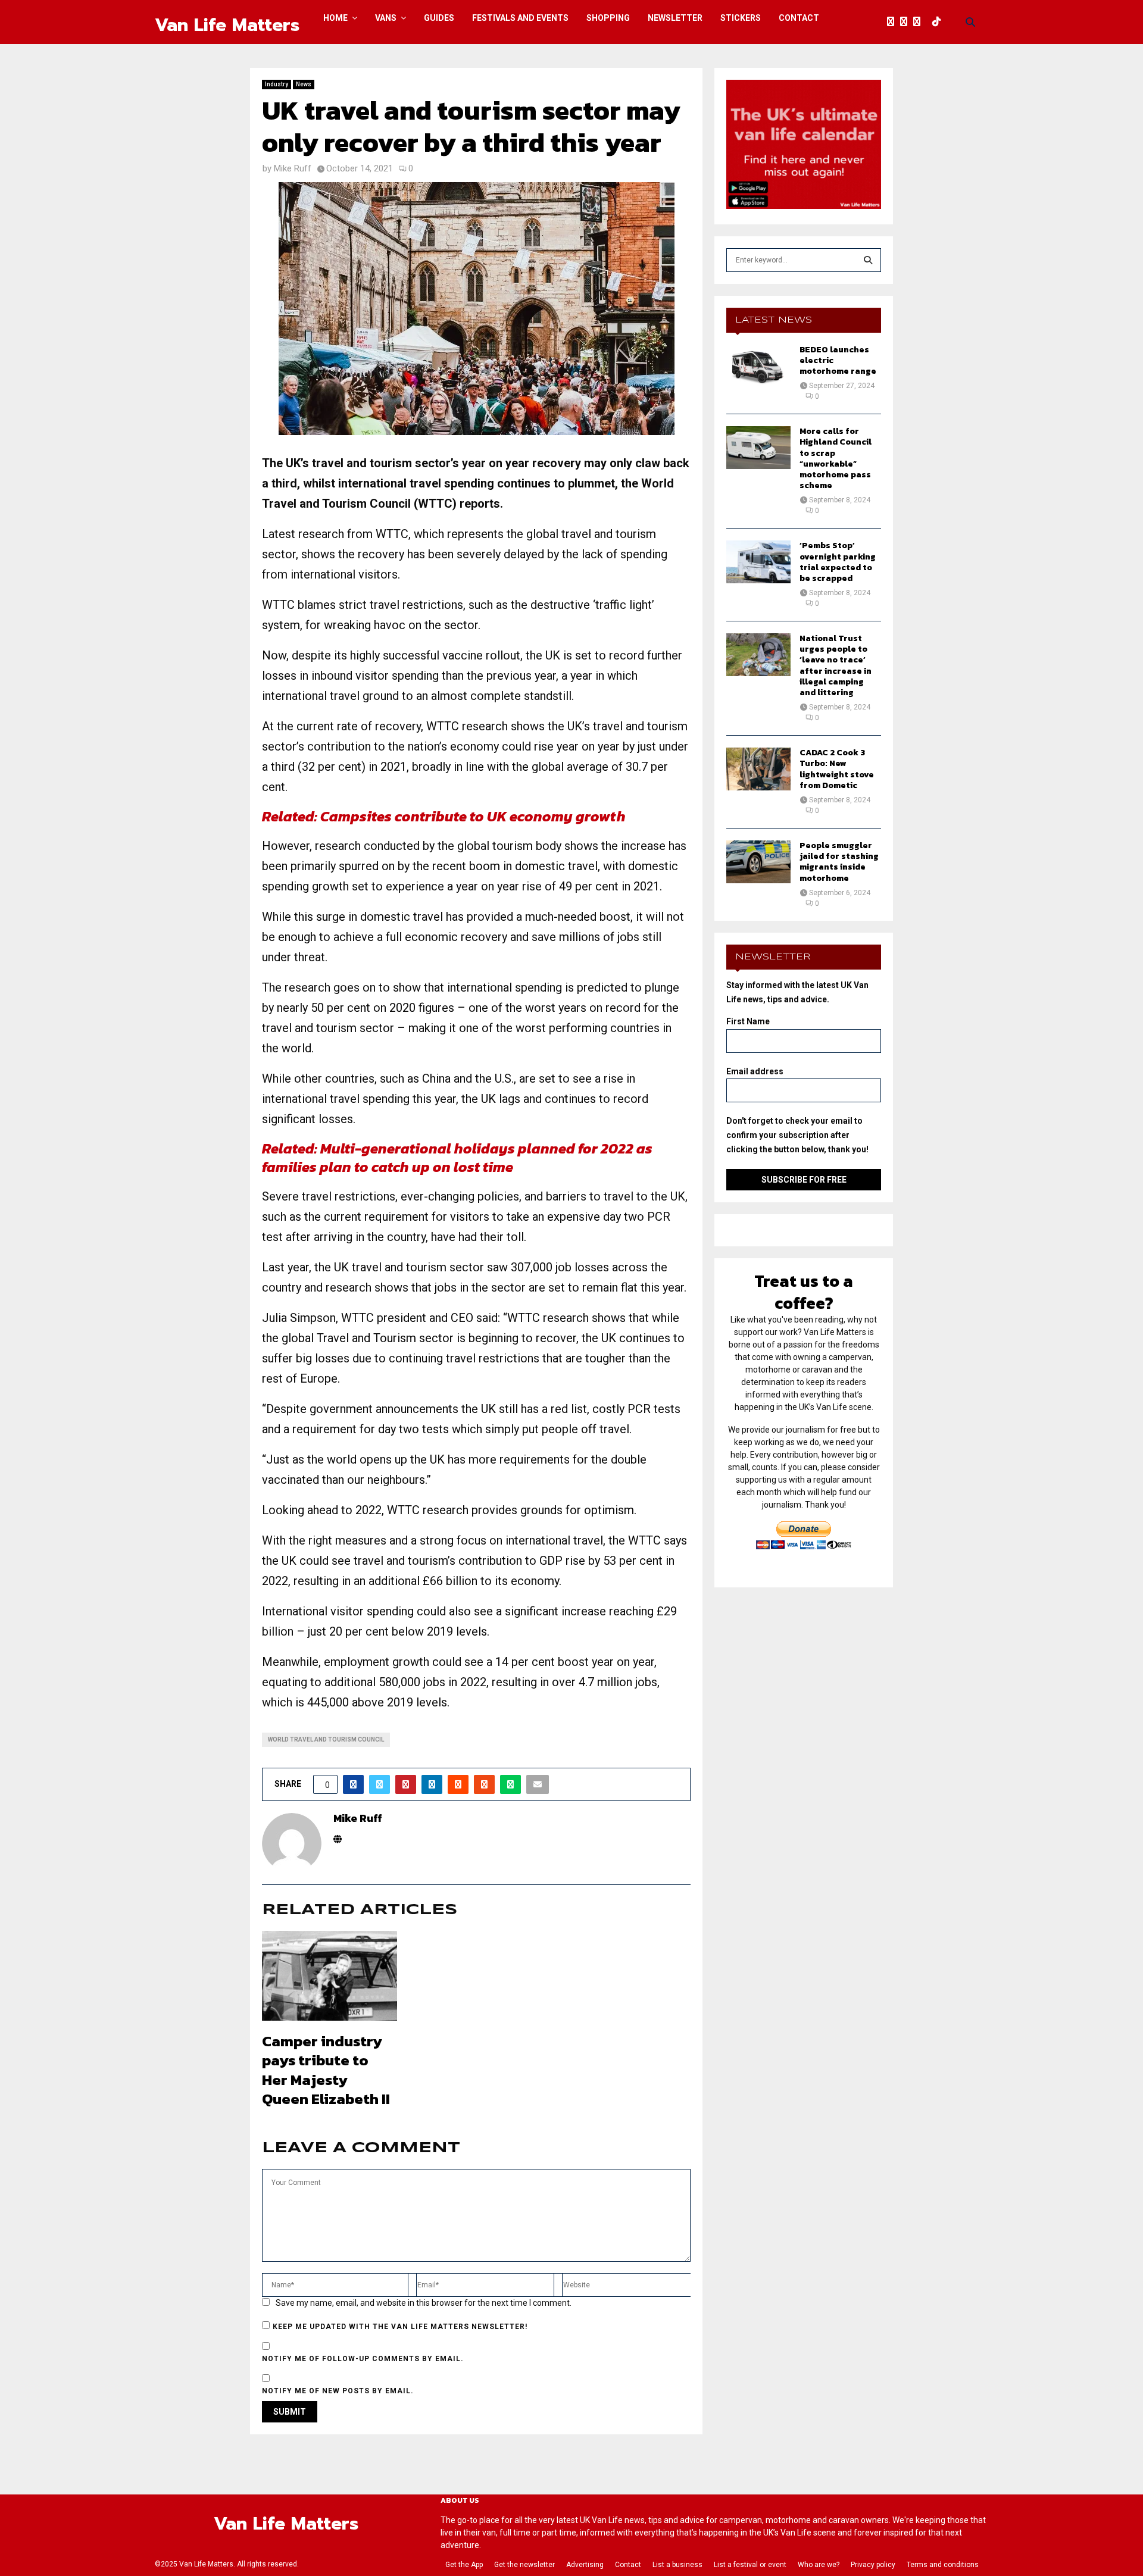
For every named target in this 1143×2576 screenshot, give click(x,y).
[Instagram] (920, 22)
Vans (386, 18)
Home (335, 18)
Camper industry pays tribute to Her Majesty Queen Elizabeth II (326, 2070)
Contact (799, 18)
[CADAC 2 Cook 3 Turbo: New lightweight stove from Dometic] (758, 769)
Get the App (464, 2565)
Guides (439, 18)
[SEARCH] (868, 260)
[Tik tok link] (939, 22)
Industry (277, 84)
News (304, 84)
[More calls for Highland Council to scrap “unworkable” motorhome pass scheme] (758, 448)
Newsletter (675, 18)
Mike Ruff (293, 168)
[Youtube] (929, 22)
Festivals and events (520, 18)
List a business (677, 2565)
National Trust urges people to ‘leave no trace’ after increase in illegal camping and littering (836, 665)
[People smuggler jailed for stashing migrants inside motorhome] (758, 862)
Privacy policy (873, 2565)
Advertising (585, 2565)
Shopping (608, 18)
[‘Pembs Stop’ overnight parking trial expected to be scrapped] (758, 562)
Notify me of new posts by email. (338, 2391)
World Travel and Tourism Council (326, 1739)
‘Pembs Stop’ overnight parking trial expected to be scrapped (838, 562)
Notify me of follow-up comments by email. (363, 2359)
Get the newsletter (524, 2565)
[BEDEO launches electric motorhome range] (758, 366)
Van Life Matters (227, 25)
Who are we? (819, 2565)
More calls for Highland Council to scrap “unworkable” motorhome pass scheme (836, 458)
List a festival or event (750, 2565)
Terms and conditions (943, 2565)
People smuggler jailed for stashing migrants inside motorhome (839, 862)
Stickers (741, 18)
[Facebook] (894, 22)
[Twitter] (907, 22)
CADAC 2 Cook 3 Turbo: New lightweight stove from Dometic (837, 769)
